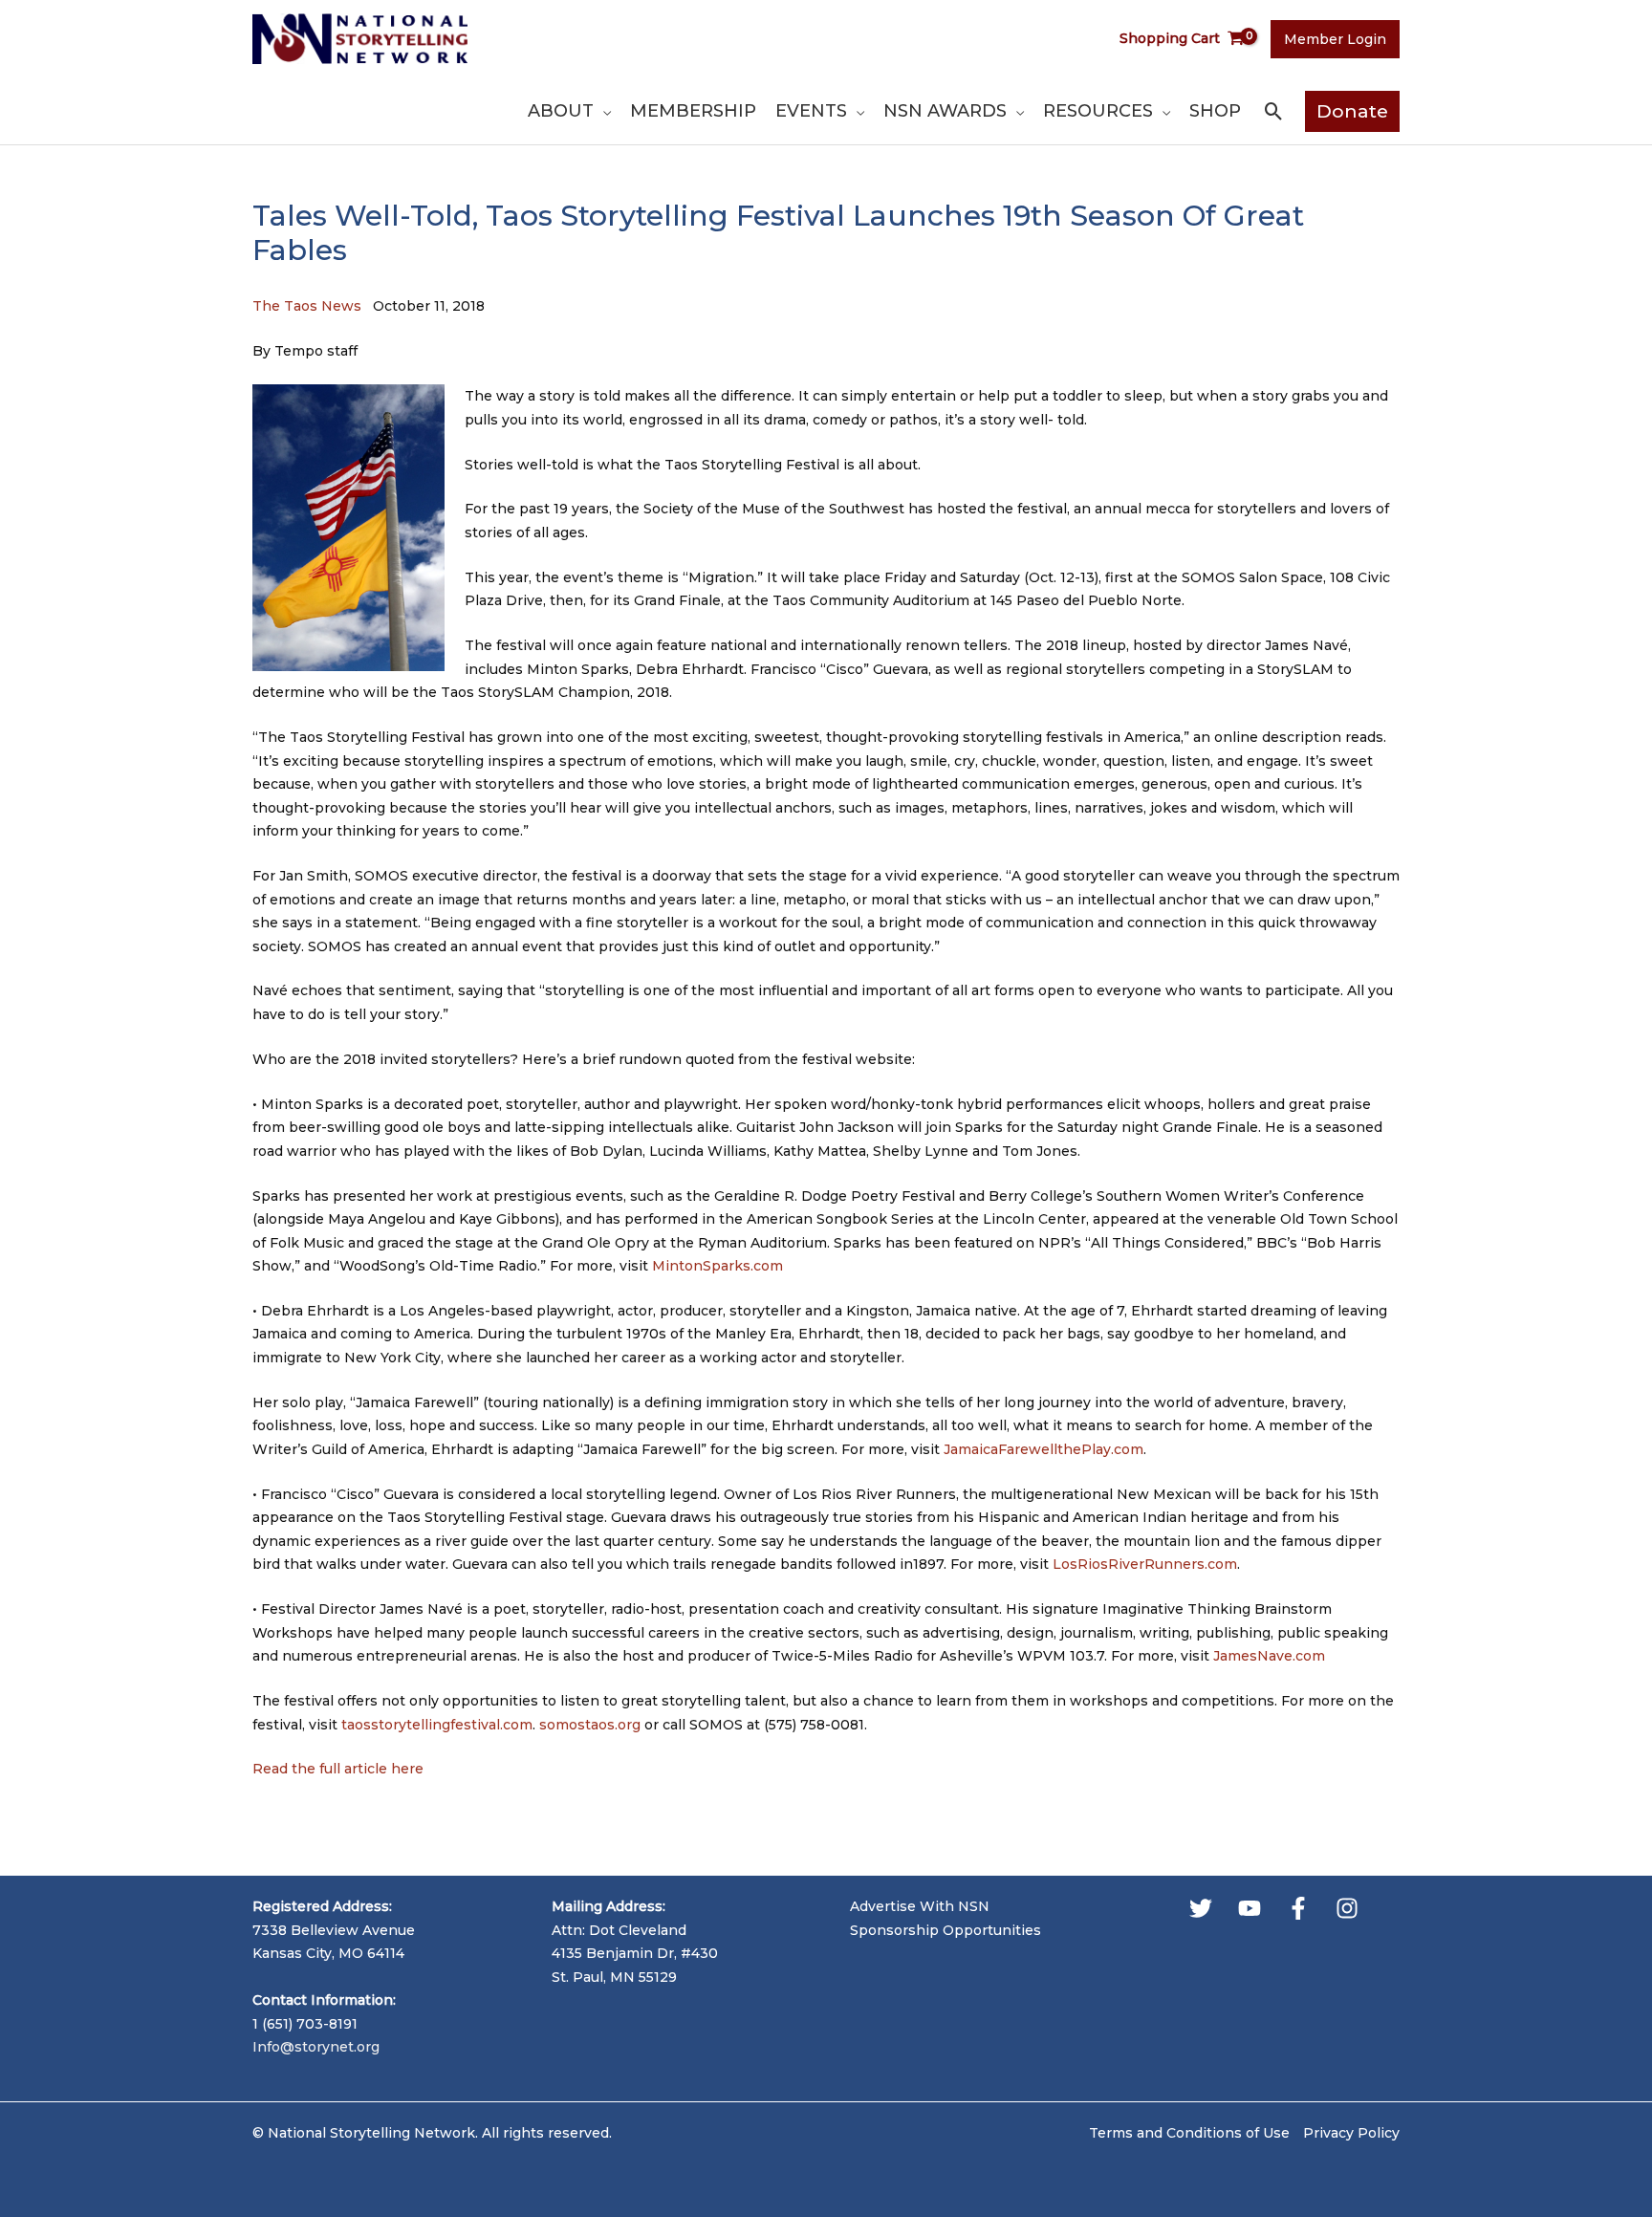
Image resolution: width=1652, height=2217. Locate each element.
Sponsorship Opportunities (946, 1930)
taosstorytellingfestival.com (437, 1725)
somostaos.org (590, 1725)
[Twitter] (1201, 1908)
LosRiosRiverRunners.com (1145, 1564)
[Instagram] (1347, 1908)
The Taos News (307, 306)
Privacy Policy (1351, 2133)
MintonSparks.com (717, 1266)
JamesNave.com (1269, 1656)
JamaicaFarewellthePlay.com (1043, 1449)
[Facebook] (1298, 1908)
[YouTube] (1250, 1908)
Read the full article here (338, 1769)
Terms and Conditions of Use (1189, 2133)
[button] (602, 111)
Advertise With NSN (920, 1906)
